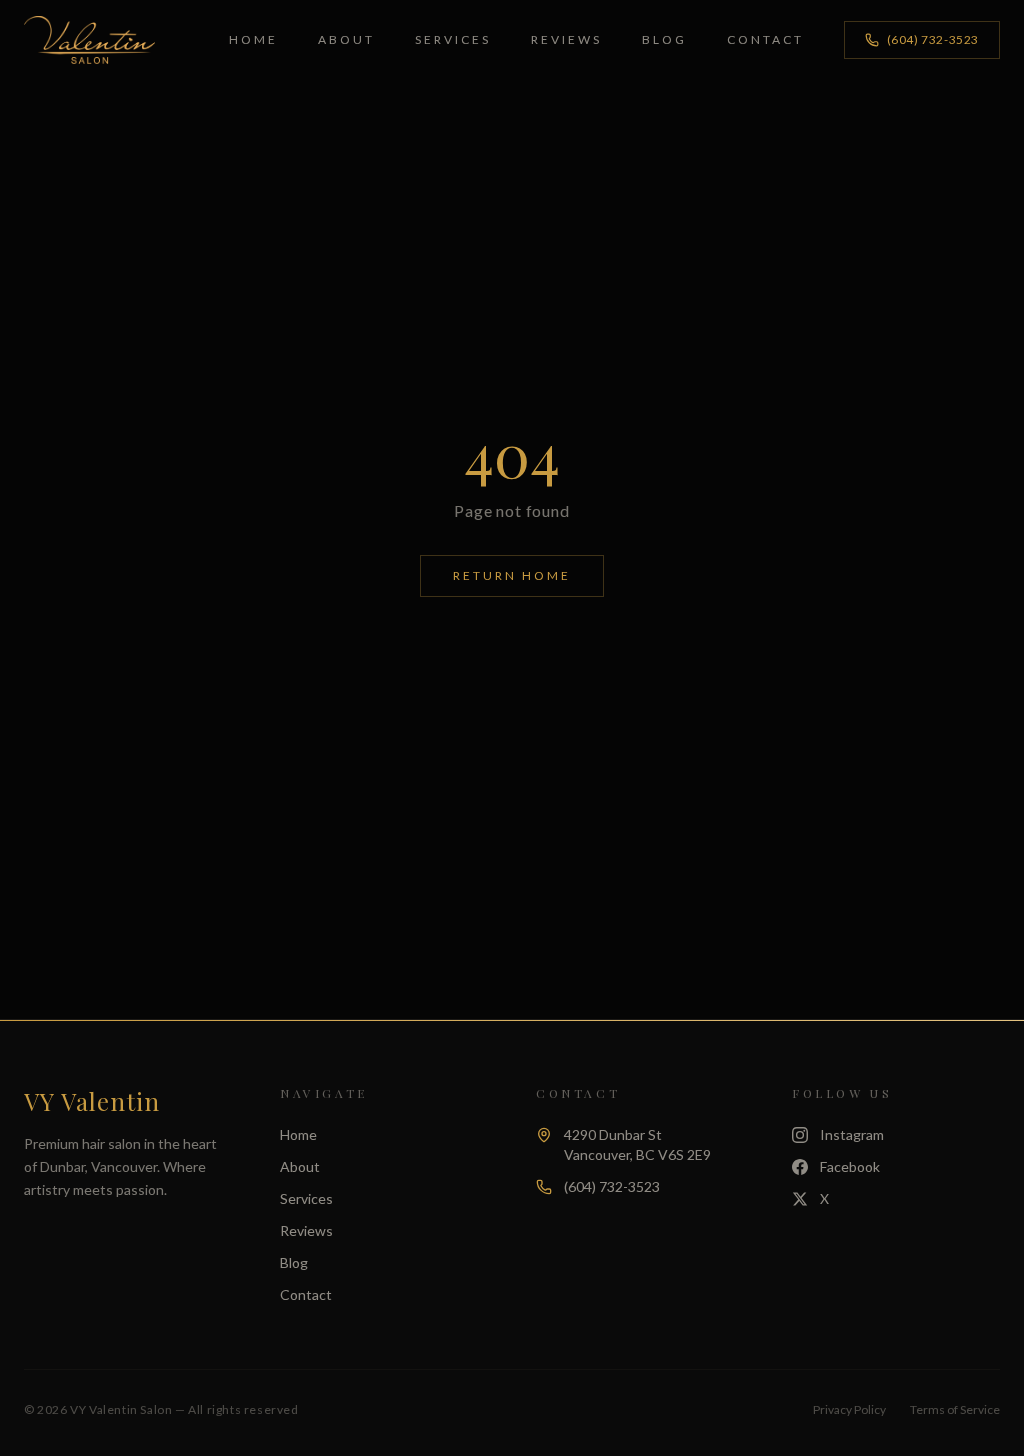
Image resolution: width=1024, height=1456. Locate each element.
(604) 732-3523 (933, 39)
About (346, 39)
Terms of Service (955, 1409)
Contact (765, 39)
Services (453, 39)
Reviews (566, 39)
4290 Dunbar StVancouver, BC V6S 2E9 (637, 1144)
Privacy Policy (849, 1409)
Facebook (850, 1166)
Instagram (852, 1134)
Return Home (512, 575)
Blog (664, 39)
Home (253, 39)
